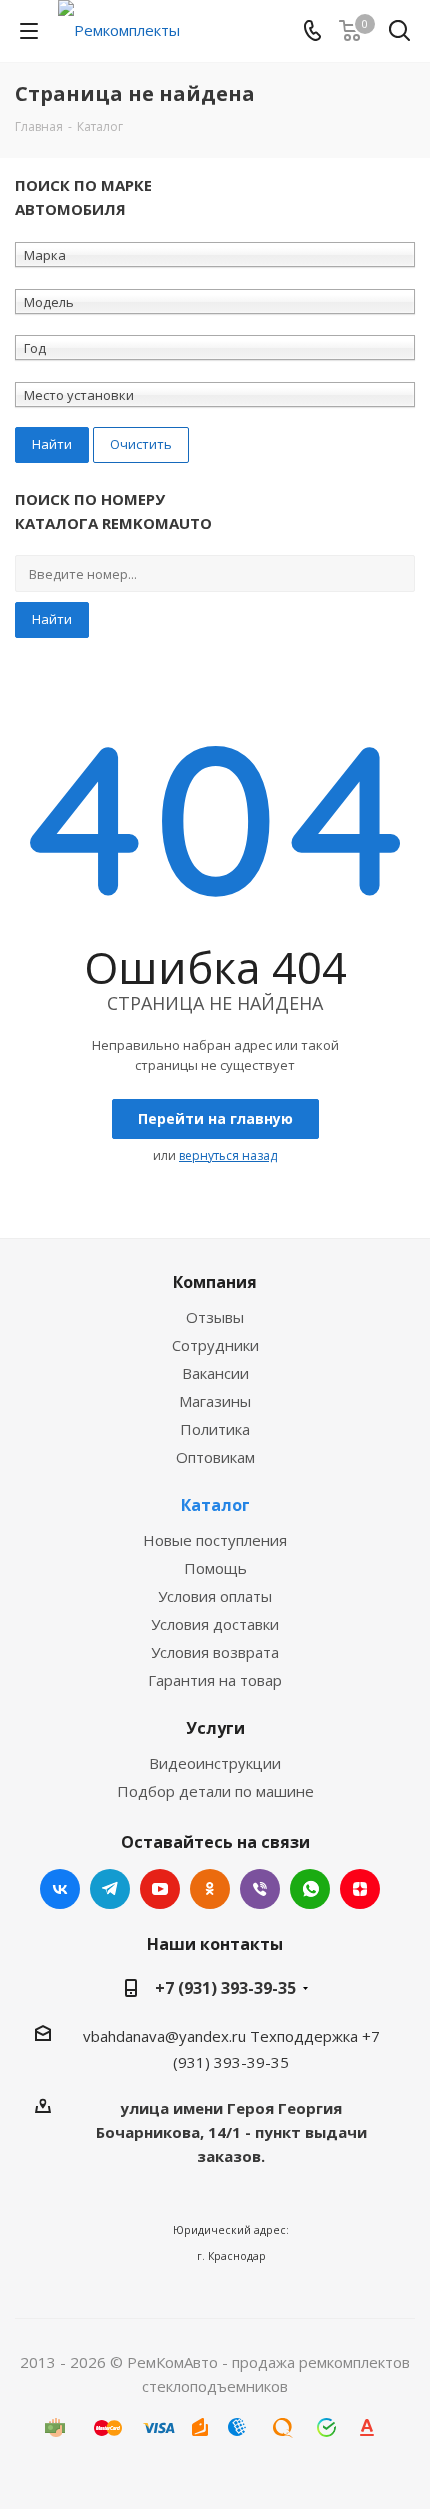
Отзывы (215, 1317)
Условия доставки (215, 1624)
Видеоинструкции (215, 1763)
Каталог (215, 1505)
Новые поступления (215, 1540)
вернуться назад (228, 1155)
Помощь (215, 1568)
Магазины (215, 1401)
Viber (260, 1889)
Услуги (215, 1728)
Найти (52, 619)
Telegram (110, 1889)
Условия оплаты (215, 1596)
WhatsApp (310, 1889)
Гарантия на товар (215, 1680)
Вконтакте (60, 1889)
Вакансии (215, 1373)
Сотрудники (215, 1345)
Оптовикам (215, 1457)
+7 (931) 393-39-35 (225, 1988)
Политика (215, 1429)
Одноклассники (210, 1889)
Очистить (141, 444)
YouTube (160, 1889)
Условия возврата (215, 1652)
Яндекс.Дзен (360, 1889)
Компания (215, 1282)
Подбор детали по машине (215, 1791)
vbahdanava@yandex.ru (164, 2036)
